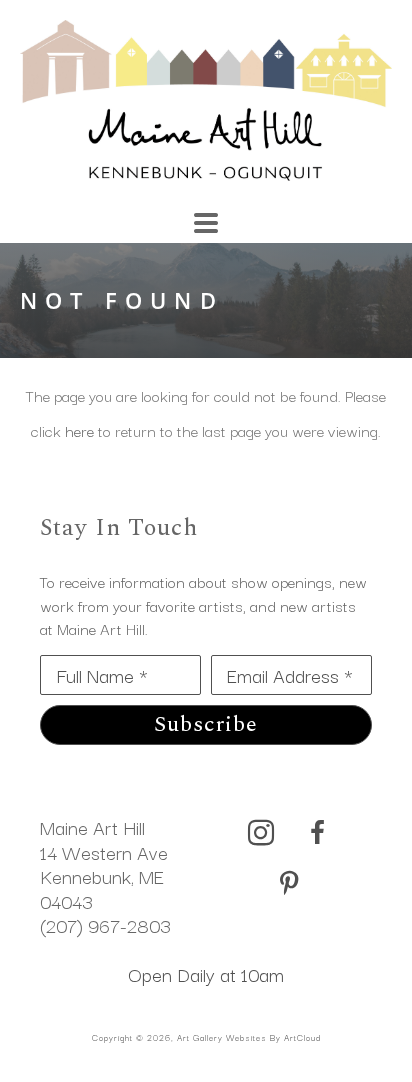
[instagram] (261, 833)
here (79, 430)
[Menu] (206, 223)
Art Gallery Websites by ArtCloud (249, 1037)
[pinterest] (289, 884)
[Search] (288, 213)
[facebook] (317, 833)
